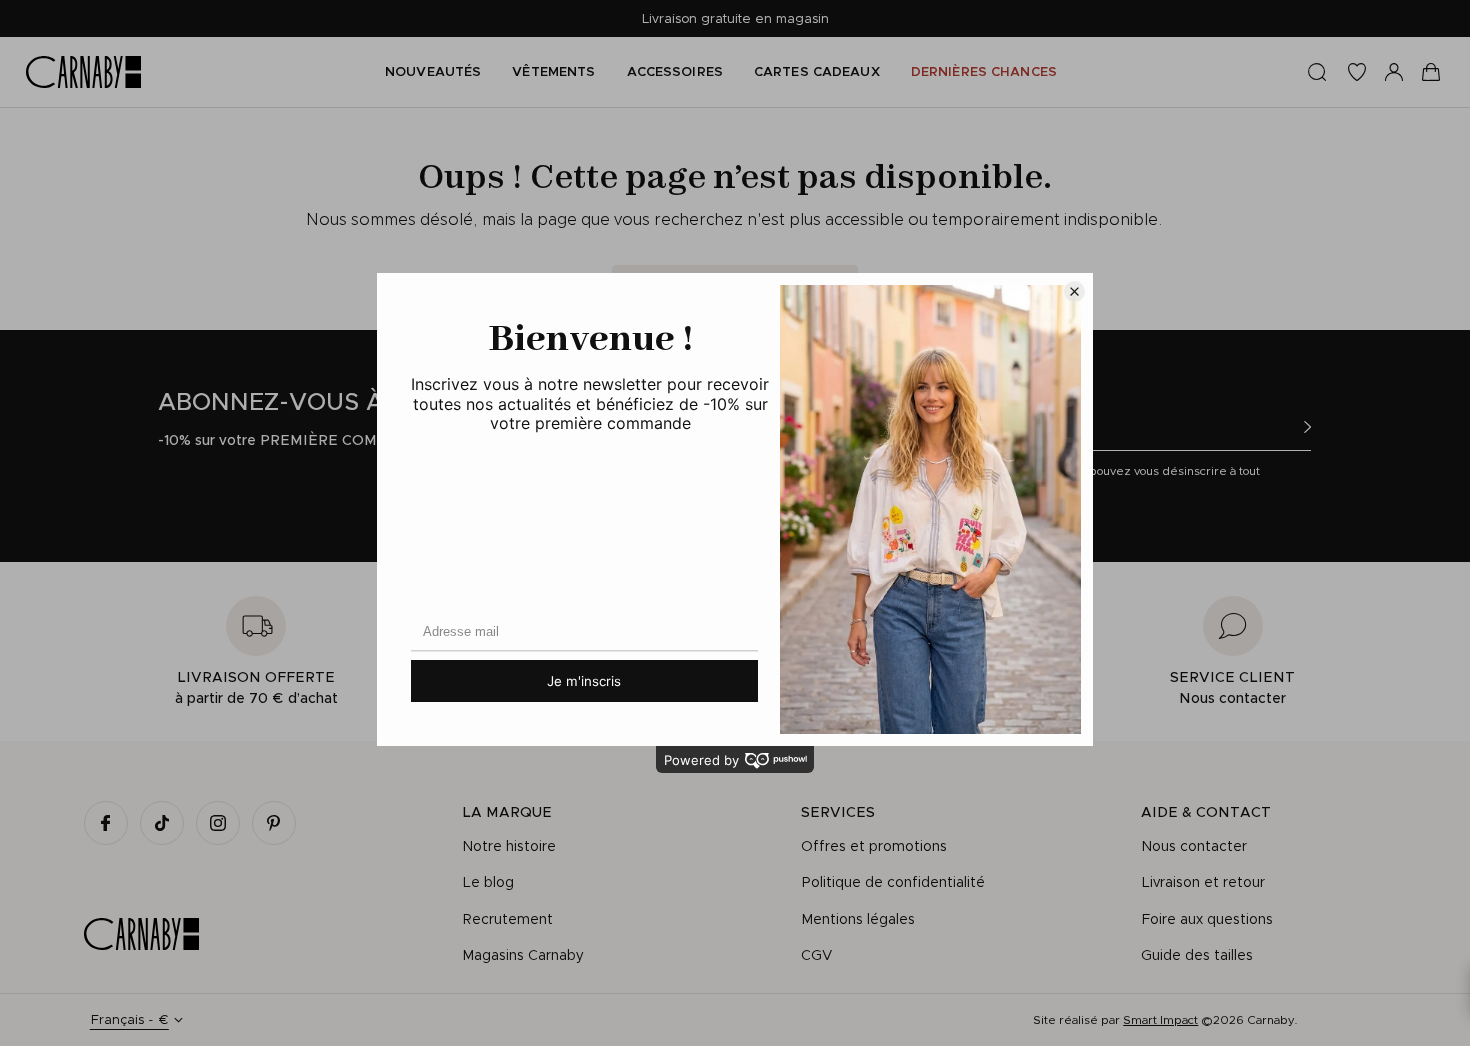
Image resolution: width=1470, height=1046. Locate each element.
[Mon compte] (1394, 72)
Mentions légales (858, 919)
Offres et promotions (874, 846)
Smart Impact (1160, 1019)
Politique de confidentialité (893, 882)
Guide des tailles (1197, 955)
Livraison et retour (1203, 882)
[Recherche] (1317, 72)
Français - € (129, 1019)
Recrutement (507, 919)
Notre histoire (509, 846)
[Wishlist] (1357, 72)
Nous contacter (1194, 846)
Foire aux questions (1207, 919)
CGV (816, 955)
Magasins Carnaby (523, 955)
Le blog (488, 882)
